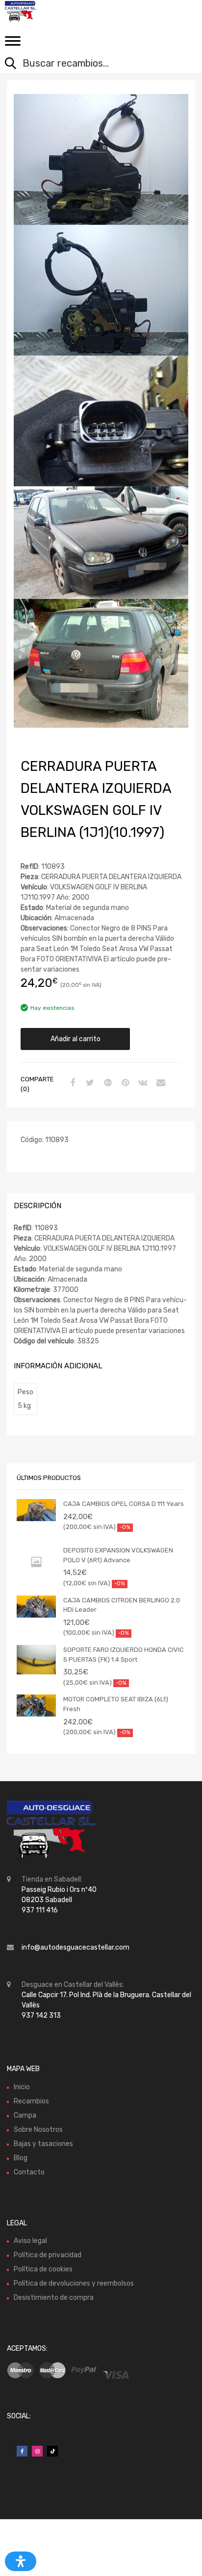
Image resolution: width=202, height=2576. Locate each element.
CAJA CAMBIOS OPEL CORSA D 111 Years (124, 1504)
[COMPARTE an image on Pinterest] (124, 1083)
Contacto (29, 2172)
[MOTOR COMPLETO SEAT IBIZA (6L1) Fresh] (36, 1705)
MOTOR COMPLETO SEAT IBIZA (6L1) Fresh (116, 1704)
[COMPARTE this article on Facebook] (71, 1083)
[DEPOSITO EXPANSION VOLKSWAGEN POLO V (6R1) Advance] (36, 1562)
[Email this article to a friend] (159, 1083)
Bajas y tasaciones (43, 2144)
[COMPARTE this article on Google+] (106, 1083)
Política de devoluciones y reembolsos (74, 2283)
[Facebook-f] (22, 2451)
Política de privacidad (48, 2255)
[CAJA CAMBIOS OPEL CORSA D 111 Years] (36, 1510)
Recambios (31, 2101)
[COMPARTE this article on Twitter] (89, 1083)
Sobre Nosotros (38, 2130)
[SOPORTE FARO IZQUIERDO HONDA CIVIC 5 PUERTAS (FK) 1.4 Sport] (36, 1660)
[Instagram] (37, 2451)
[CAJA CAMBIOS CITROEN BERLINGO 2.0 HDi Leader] (36, 1607)
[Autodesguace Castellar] (49, 11)
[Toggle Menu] (13, 44)
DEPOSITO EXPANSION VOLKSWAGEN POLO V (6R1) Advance (118, 1555)
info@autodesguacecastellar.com (76, 1947)
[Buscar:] (94, 64)
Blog (21, 2158)
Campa (25, 2115)
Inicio (22, 2087)
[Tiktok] (52, 2451)
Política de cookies (43, 2269)
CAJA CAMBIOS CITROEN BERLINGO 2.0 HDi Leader (122, 1605)
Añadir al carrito (76, 1039)
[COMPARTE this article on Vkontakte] (142, 1083)
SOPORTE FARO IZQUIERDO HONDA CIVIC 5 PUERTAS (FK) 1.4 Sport (124, 1655)
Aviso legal (30, 2241)
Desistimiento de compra (54, 2298)
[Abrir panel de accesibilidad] (21, 2561)
